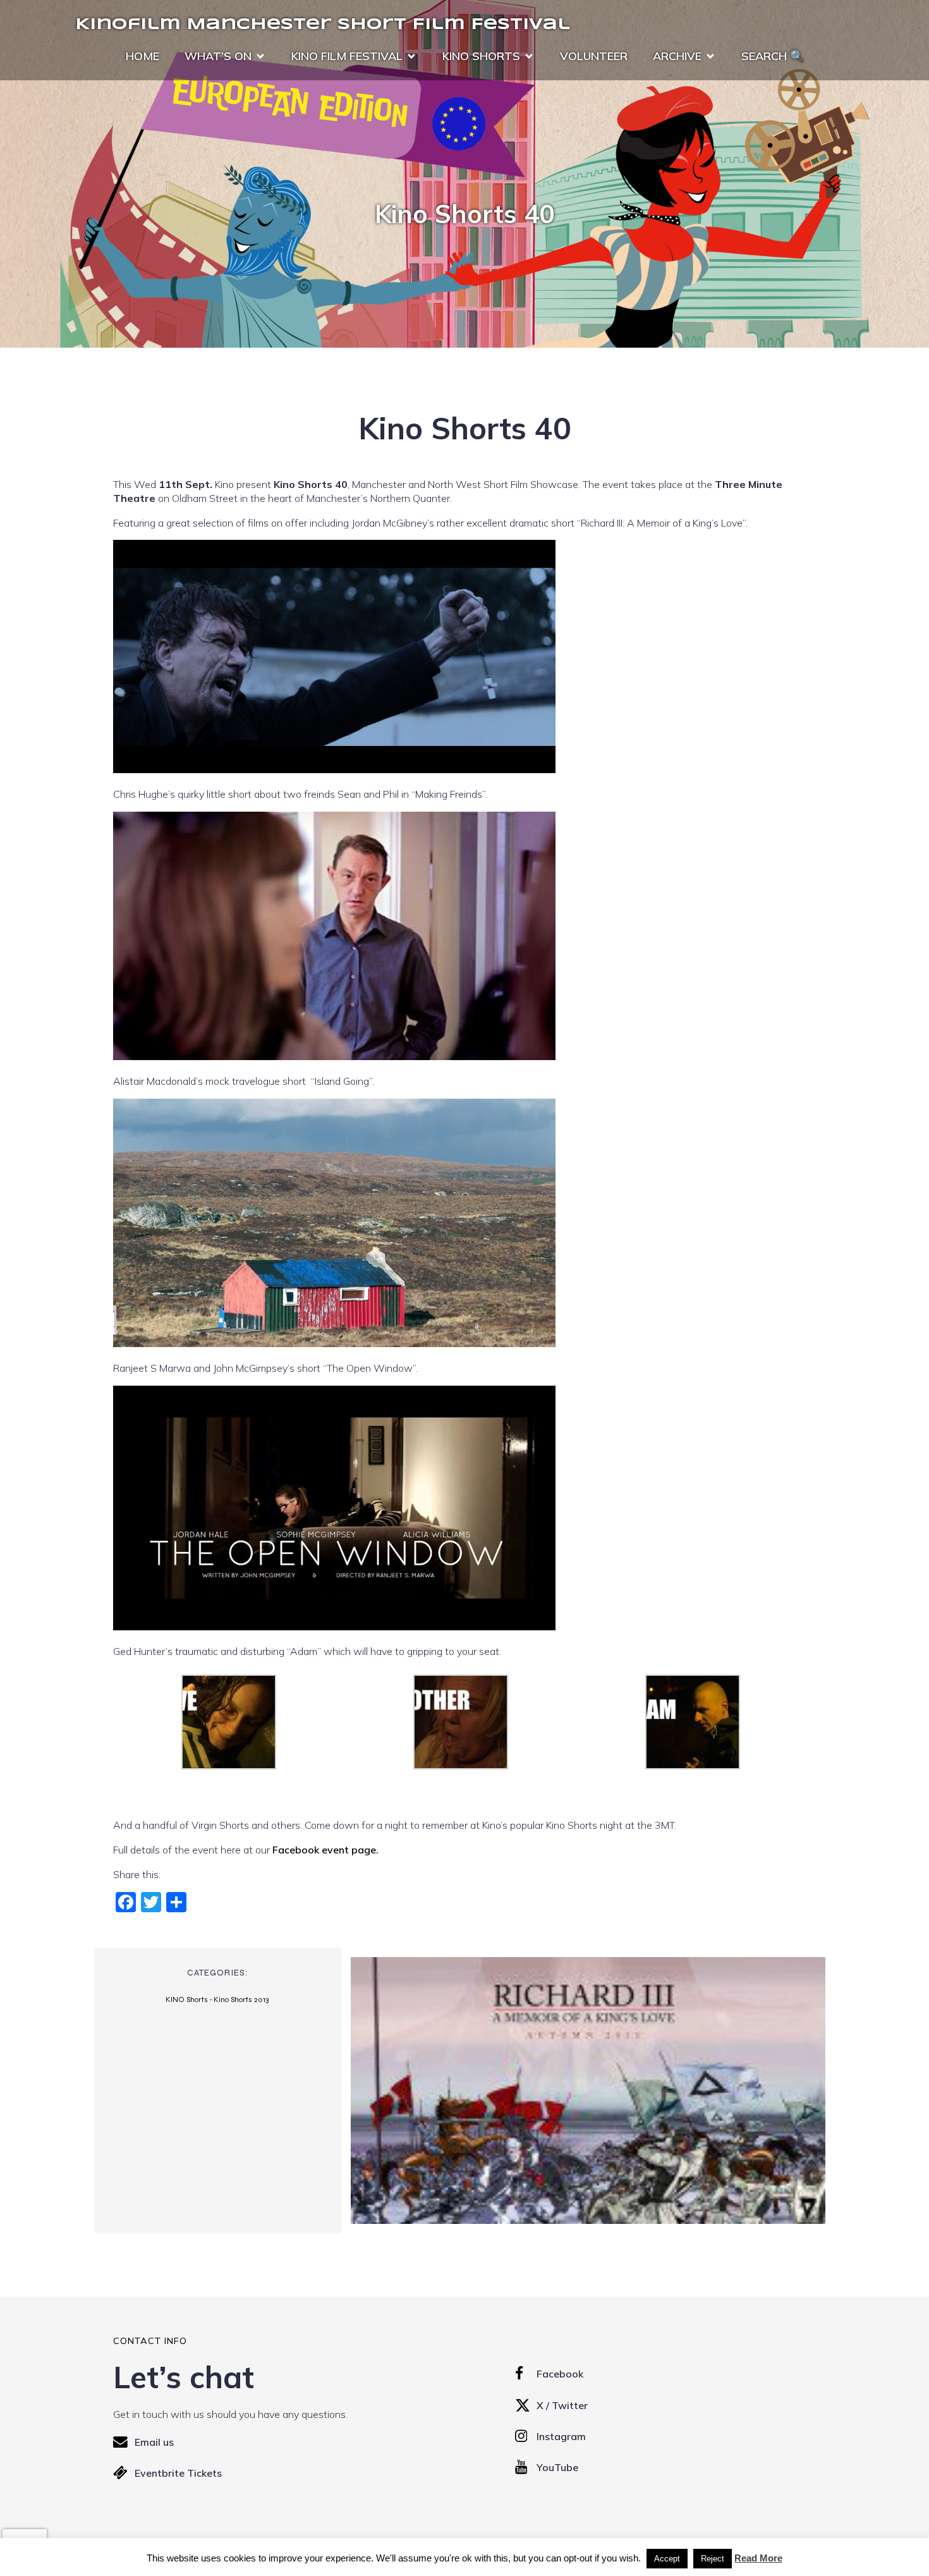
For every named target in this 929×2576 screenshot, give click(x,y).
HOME (143, 56)
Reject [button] (713, 2559)
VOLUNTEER (594, 56)
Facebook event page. (325, 1850)
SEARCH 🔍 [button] (773, 56)
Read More (758, 2558)
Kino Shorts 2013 (241, 1999)
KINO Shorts (187, 1999)
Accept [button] (667, 2559)
